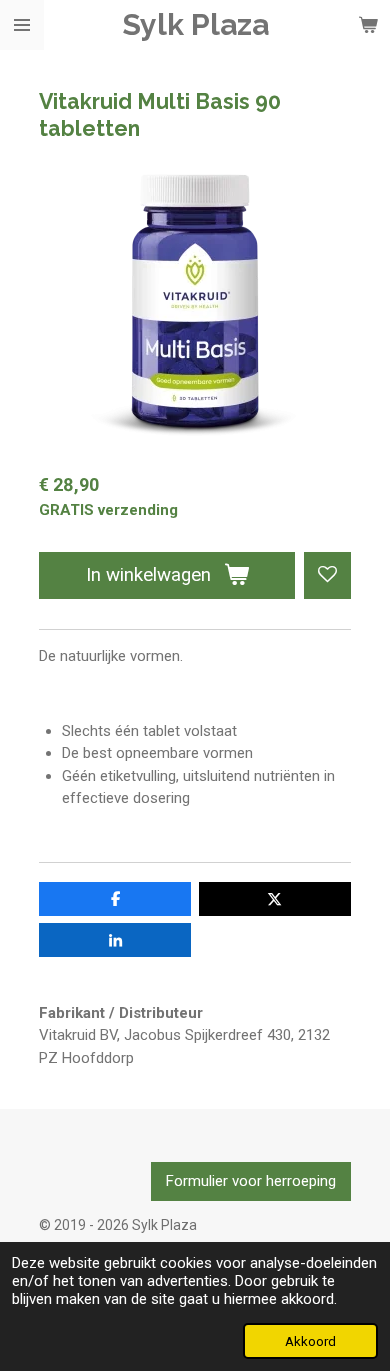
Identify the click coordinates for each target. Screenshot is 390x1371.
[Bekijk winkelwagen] (368, 25)
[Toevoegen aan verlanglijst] (327, 575)
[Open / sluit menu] (22, 25)
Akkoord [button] (310, 1341)
